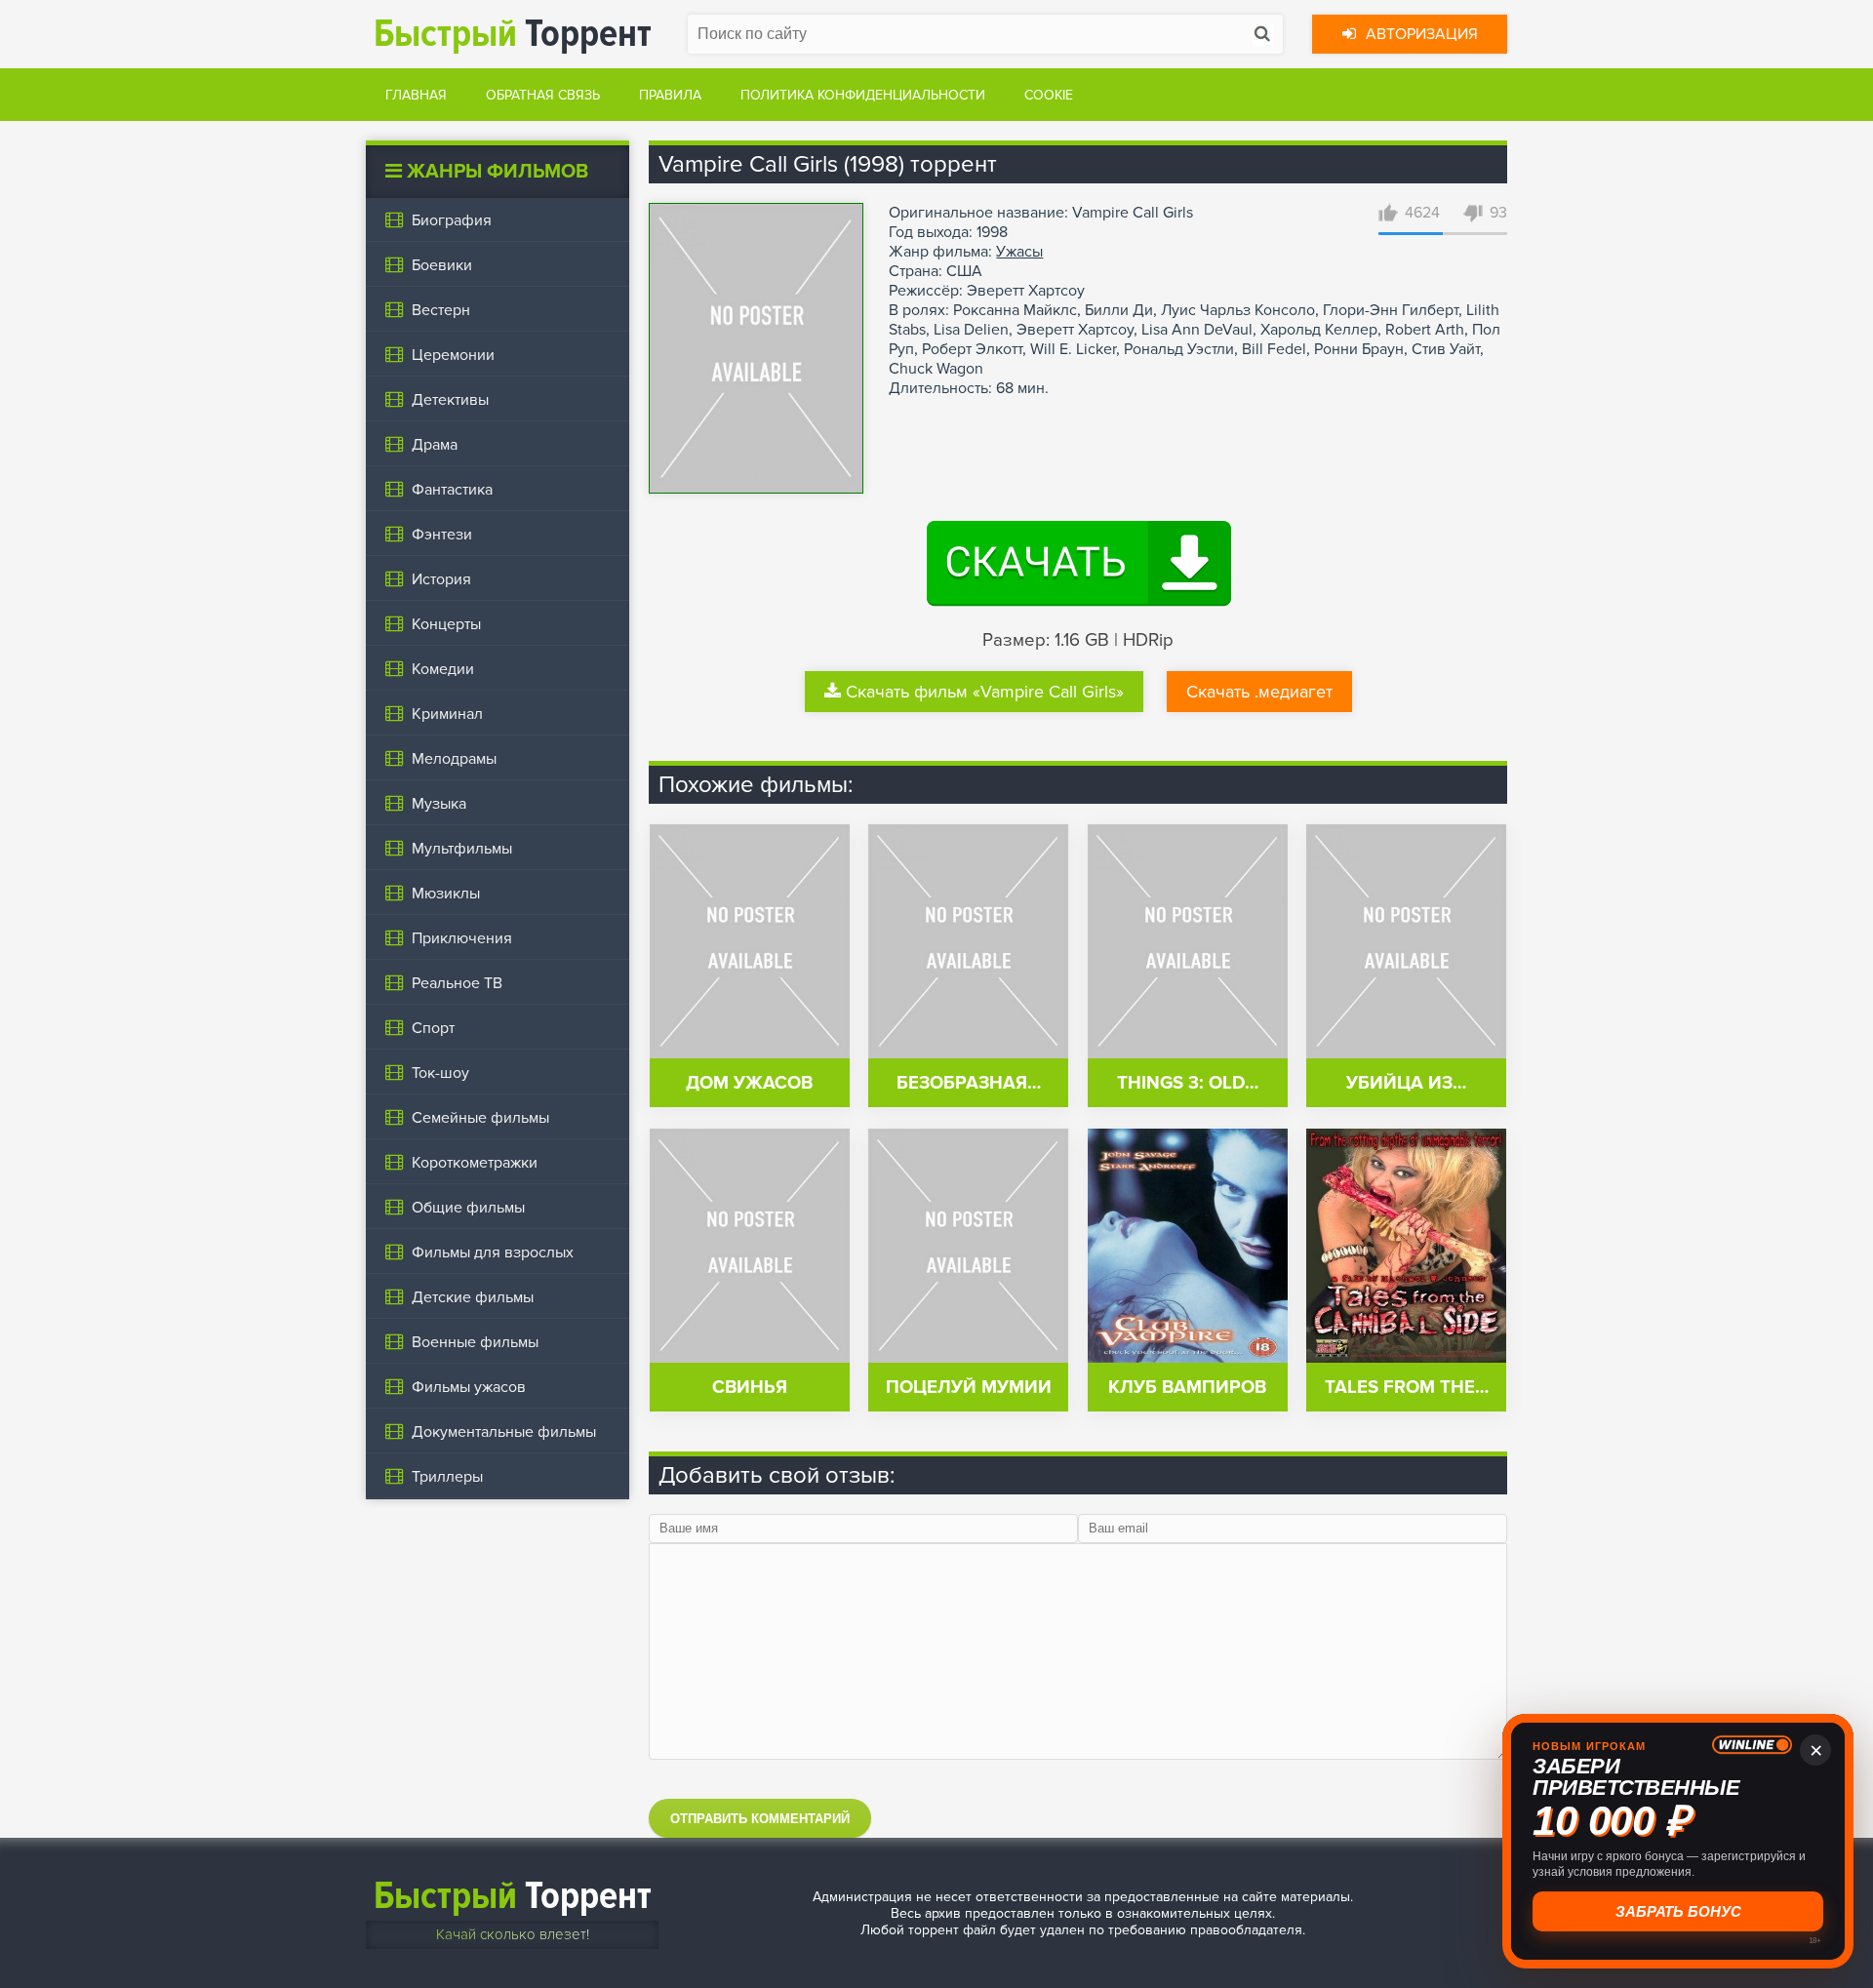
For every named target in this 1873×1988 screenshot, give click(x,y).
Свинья (750, 1388)
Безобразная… (969, 1083)
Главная (416, 95)
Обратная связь (543, 95)
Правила (670, 95)
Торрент (513, 34)
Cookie (1049, 95)
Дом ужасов (749, 1083)
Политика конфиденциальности (863, 95)
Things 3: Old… (1188, 1083)
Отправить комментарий (760, 1819)
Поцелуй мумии (969, 1388)
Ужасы (1019, 252)
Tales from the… (1407, 1388)
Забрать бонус (1676, 1911)
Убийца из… (1406, 1083)
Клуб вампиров (1187, 1388)
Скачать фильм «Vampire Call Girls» (985, 692)
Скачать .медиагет (1259, 692)
